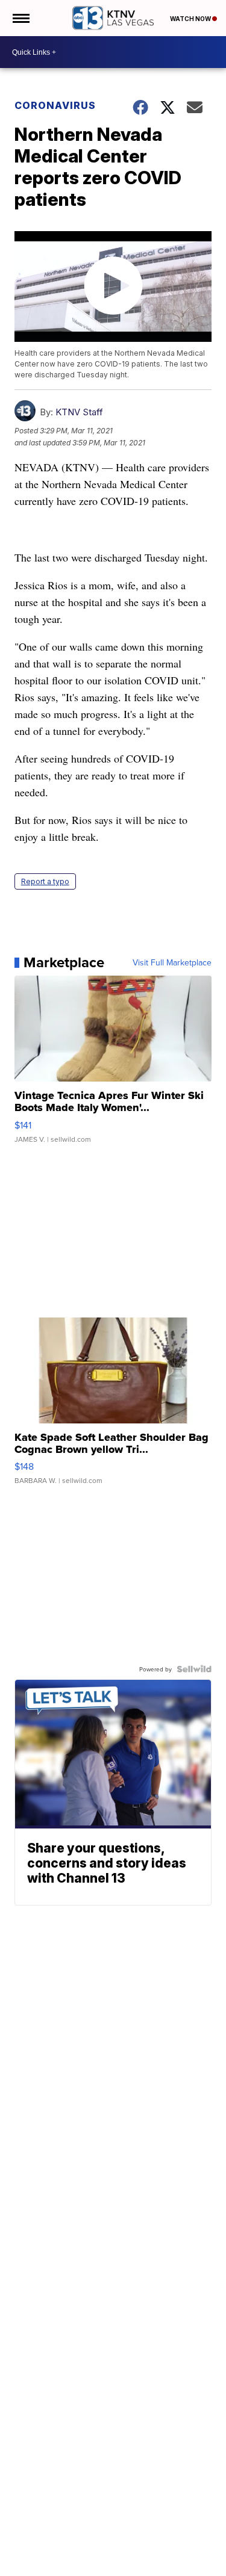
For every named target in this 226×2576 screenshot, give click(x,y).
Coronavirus (55, 105)
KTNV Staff (79, 412)
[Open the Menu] (20, 18)
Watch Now (191, 19)
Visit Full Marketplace (172, 962)
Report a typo (45, 881)
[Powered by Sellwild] (194, 1669)
